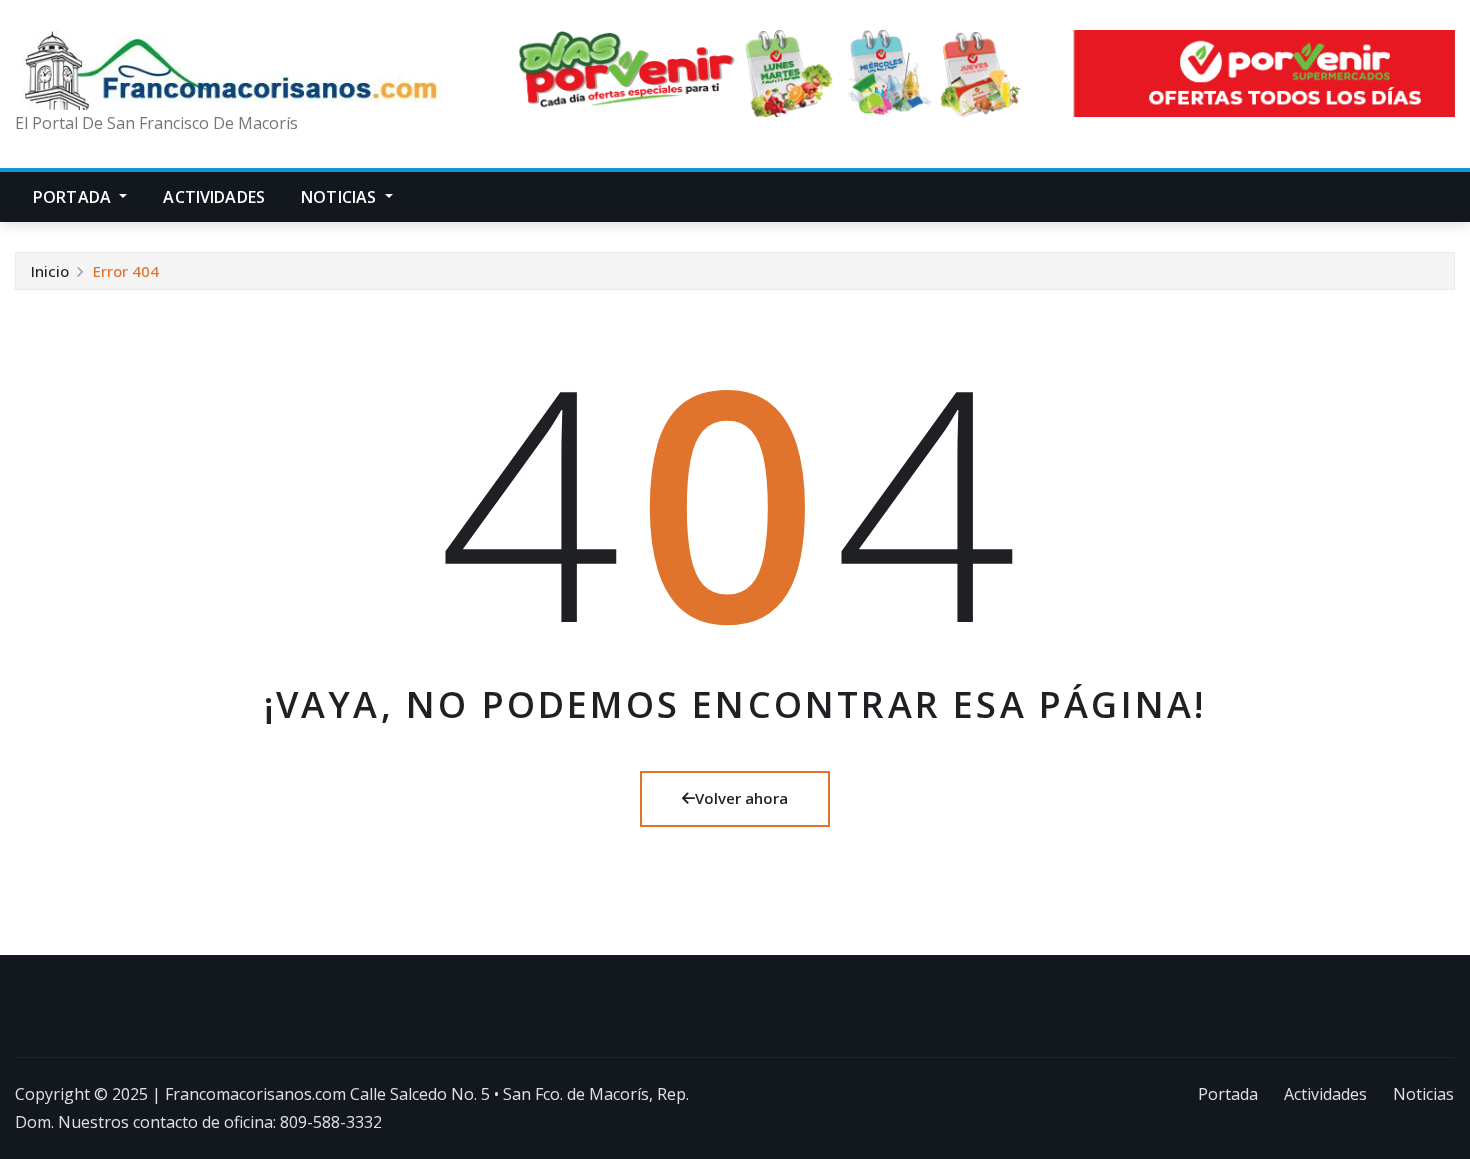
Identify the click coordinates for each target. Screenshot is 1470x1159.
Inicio (50, 271)
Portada (74, 197)
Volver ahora (741, 798)
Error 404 (126, 271)
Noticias (340, 197)
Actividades (214, 197)
